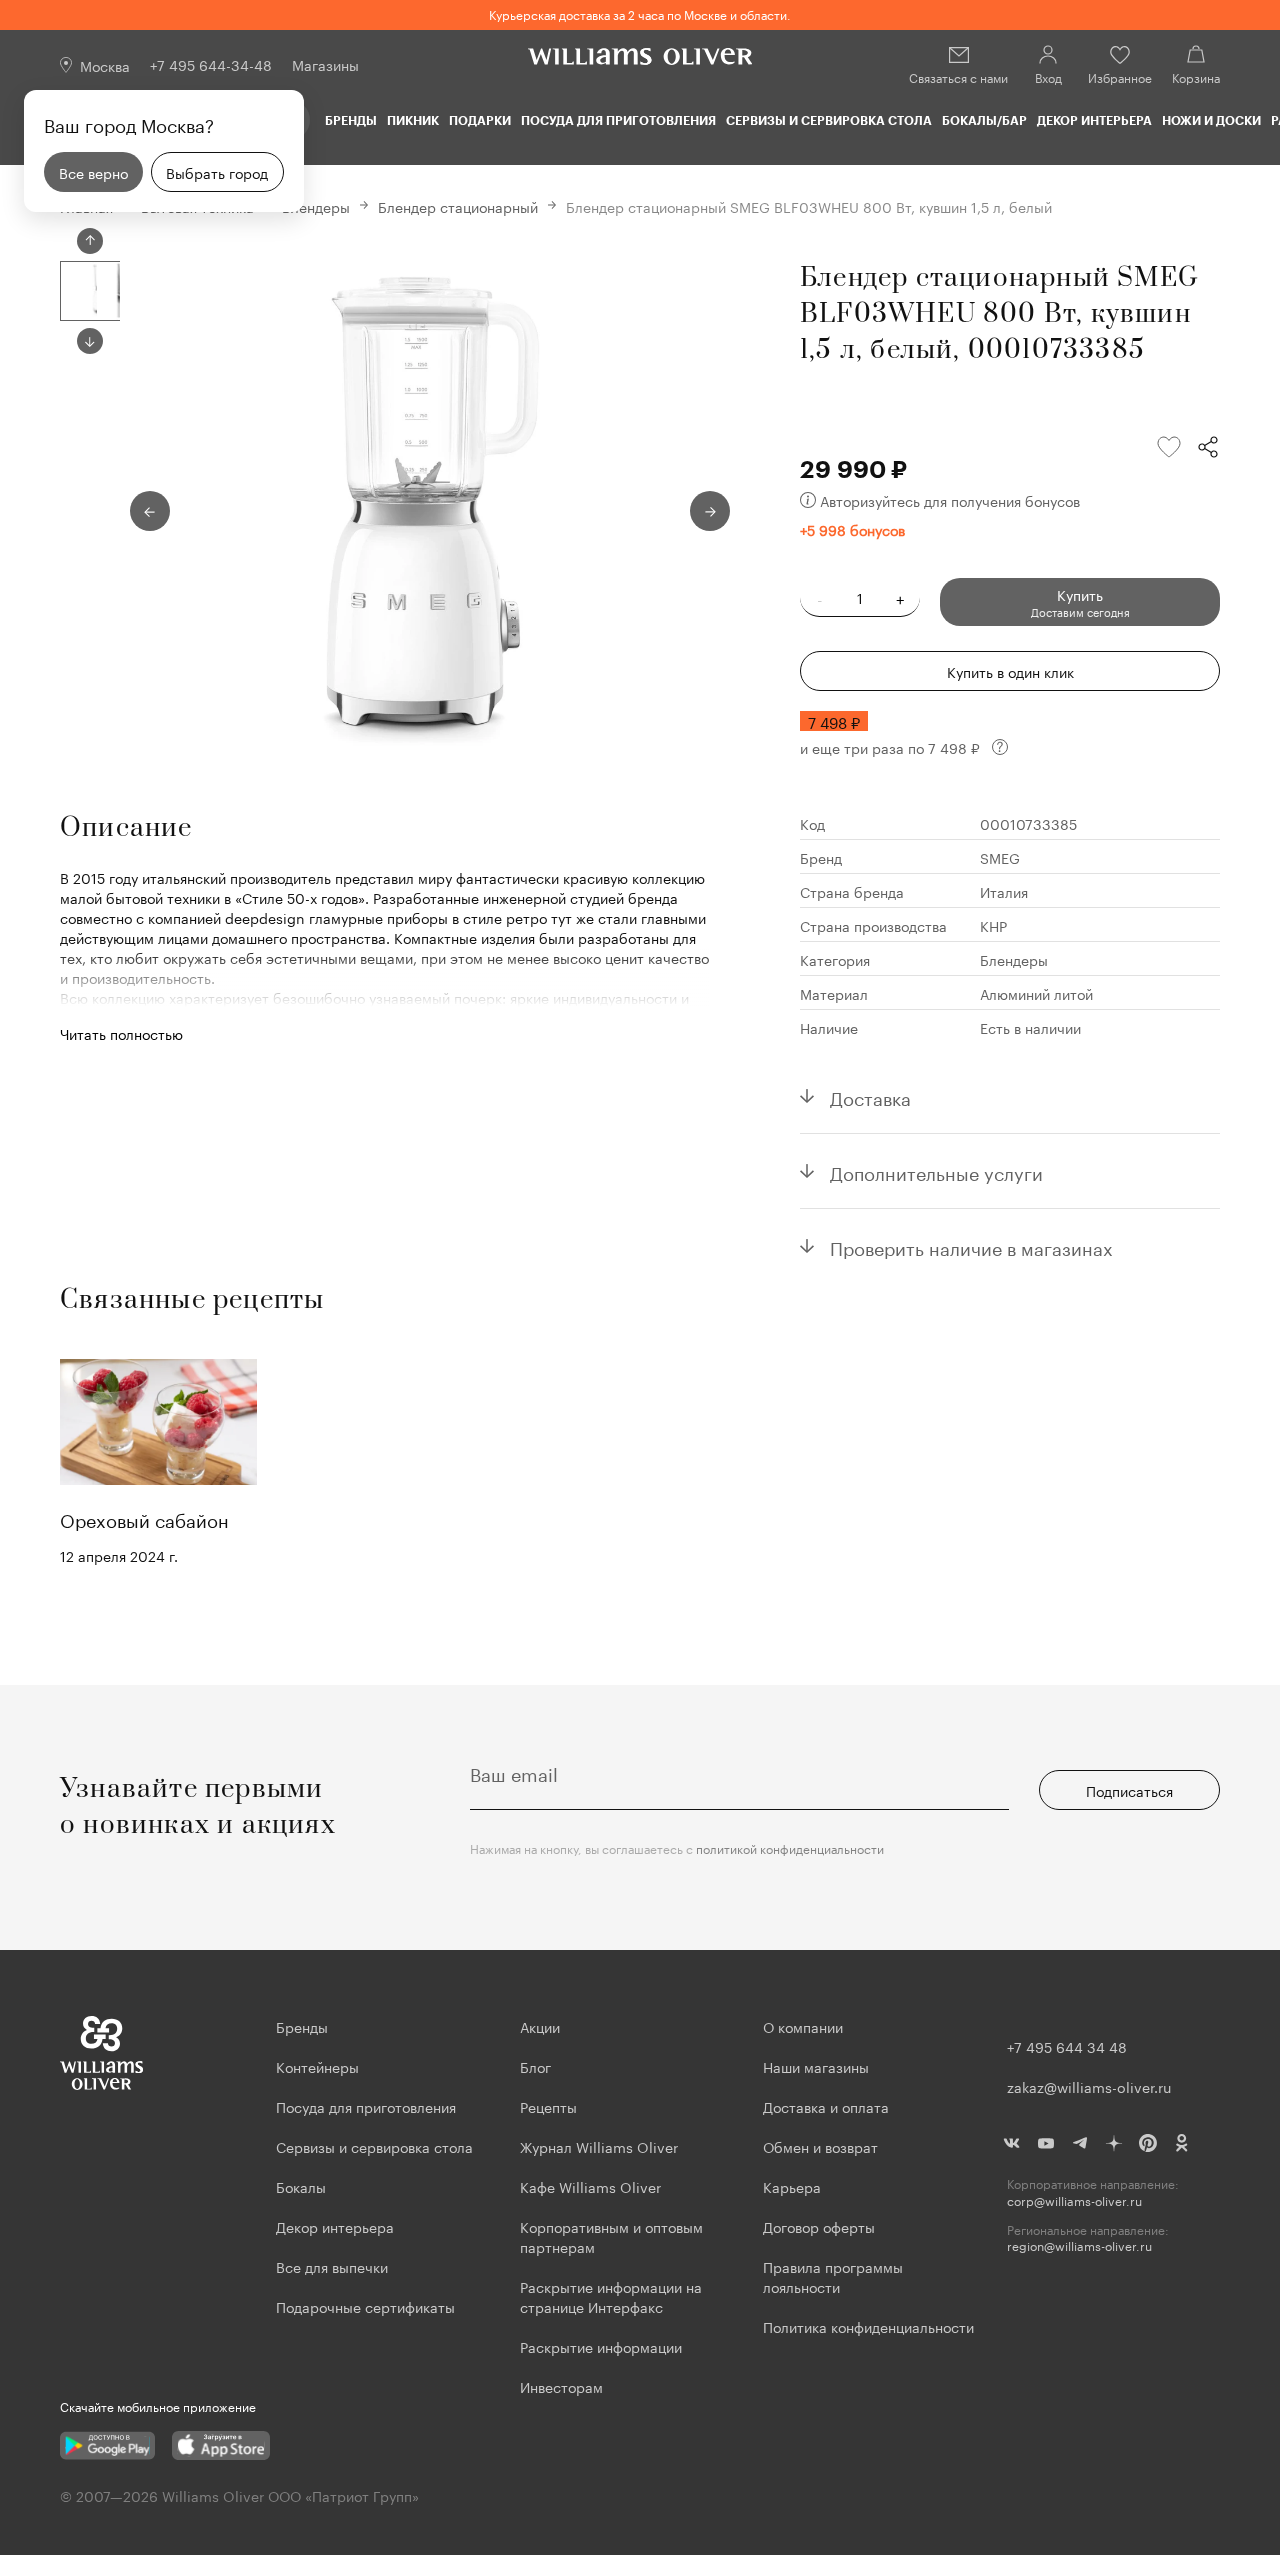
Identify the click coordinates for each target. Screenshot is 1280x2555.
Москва (105, 65)
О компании (803, 2026)
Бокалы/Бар (984, 120)
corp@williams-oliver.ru (1074, 2200)
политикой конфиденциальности (790, 1847)
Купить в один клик (1010, 671)
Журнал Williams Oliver (599, 2146)
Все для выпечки (332, 2266)
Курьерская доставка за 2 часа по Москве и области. (640, 13)
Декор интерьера (1094, 120)
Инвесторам (563, 2386)
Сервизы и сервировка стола (829, 120)
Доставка (870, 1096)
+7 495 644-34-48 (211, 64)
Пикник (413, 120)
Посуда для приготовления (618, 120)
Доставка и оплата (826, 2106)
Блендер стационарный (458, 206)
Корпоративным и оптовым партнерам (611, 2236)
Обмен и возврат (820, 2146)
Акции (540, 2026)
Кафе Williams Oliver (590, 2186)
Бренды (351, 120)
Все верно (93, 172)
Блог (535, 2066)
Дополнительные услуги (936, 1171)
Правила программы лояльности (833, 2276)
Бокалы (301, 2186)
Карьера (792, 2186)
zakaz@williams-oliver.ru (1089, 2086)
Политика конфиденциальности (868, 2326)
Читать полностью (121, 1033)
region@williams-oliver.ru (1079, 2245)
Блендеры (316, 206)
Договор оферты (819, 2226)
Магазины (325, 64)
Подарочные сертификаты (365, 2306)
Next (90, 341)
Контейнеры (317, 2066)
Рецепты (548, 2106)
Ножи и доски (1211, 120)
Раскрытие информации (601, 2346)
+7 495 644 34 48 (1067, 2046)
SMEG (1000, 857)
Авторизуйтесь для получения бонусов (950, 500)
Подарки (480, 120)
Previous (90, 241)
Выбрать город (217, 172)
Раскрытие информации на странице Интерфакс (611, 2296)
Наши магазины (816, 2066)
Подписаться (1129, 1790)
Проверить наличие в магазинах (971, 1246)
